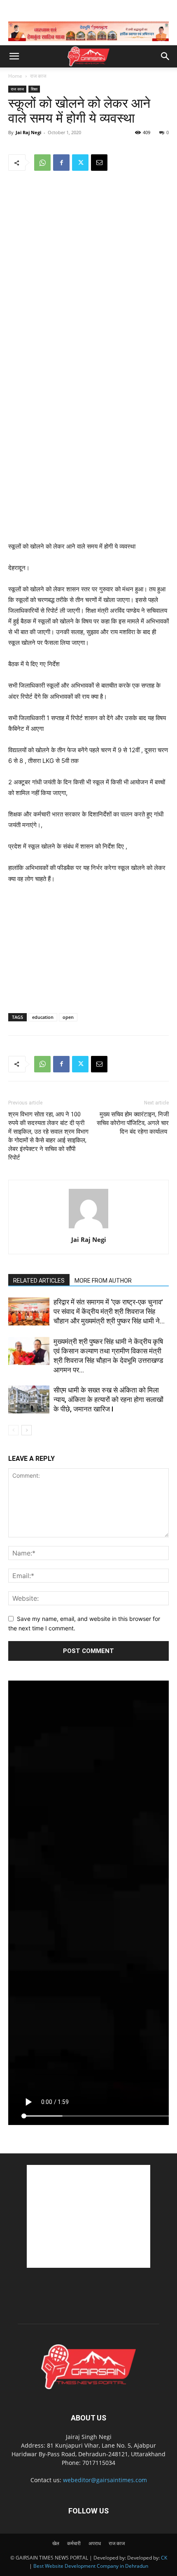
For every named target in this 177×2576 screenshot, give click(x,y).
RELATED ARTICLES (39, 1281)
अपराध (95, 2543)
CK (164, 2558)
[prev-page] (13, 1430)
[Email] (99, 163)
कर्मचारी (74, 2543)
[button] (14, 56)
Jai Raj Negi (28, 132)
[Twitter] (80, 163)
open (68, 1017)
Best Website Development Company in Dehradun (91, 2566)
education (43, 1017)
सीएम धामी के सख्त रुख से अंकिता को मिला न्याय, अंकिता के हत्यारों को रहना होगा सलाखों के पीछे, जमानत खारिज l (108, 1400)
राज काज (38, 76)
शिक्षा (34, 89)
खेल (56, 2543)
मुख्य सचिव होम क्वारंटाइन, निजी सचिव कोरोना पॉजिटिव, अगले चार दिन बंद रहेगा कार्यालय (133, 1123)
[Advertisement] (88, 481)
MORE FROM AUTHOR (103, 1281)
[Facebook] (61, 163)
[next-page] (27, 1430)
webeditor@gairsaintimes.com (105, 2480)
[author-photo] (88, 1228)
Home (15, 76)
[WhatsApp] (42, 163)
